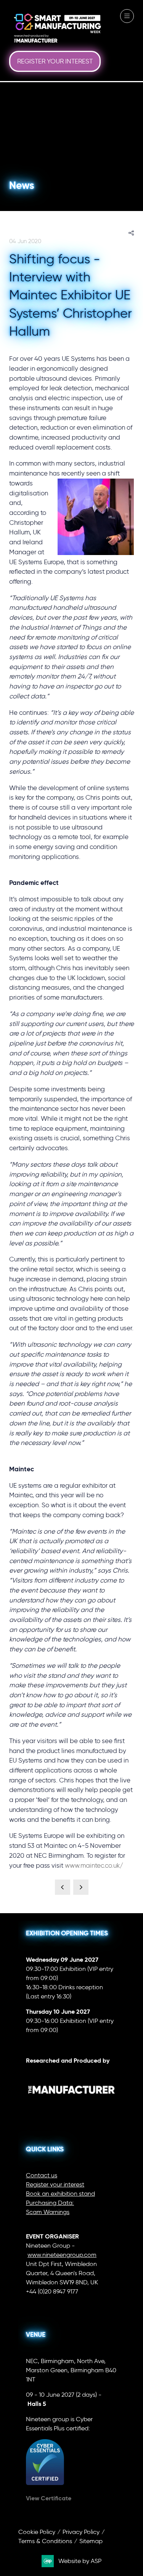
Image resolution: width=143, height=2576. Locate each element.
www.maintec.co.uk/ (94, 1865)
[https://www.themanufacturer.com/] (71, 2106)
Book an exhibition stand (60, 2194)
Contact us (42, 2175)
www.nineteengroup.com (62, 2255)
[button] (55, 62)
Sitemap (91, 2541)
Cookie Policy (37, 2532)
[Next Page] (81, 1887)
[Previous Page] (63, 1887)
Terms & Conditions (45, 2541)
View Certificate (49, 2498)
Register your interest (55, 2184)
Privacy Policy (81, 2532)
